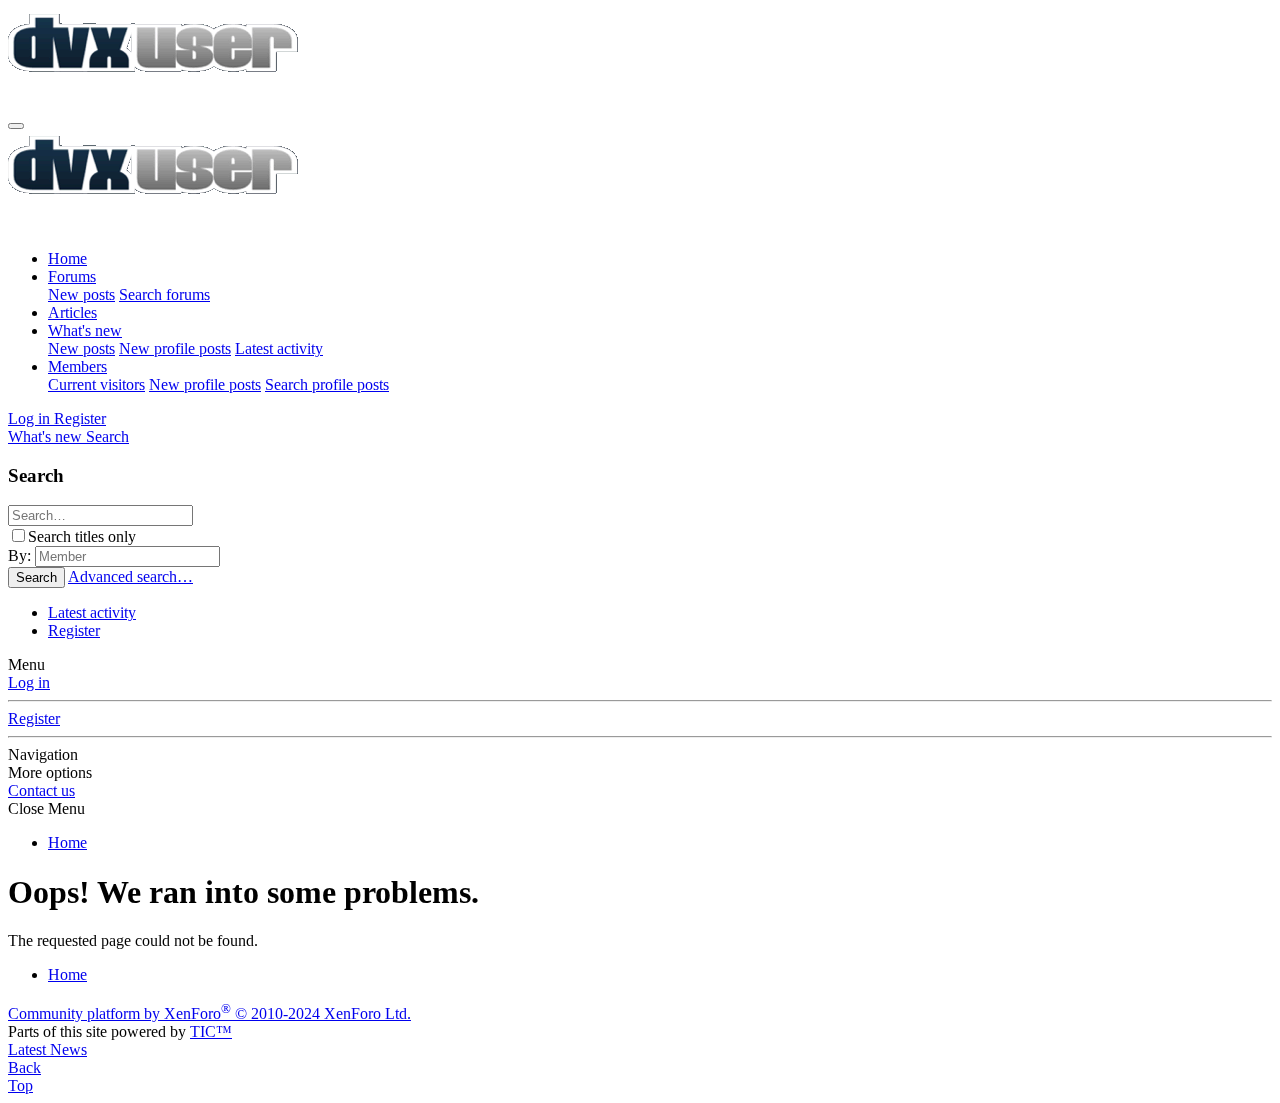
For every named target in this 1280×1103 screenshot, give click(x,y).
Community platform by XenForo (209, 1013)
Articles (72, 312)
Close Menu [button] (46, 808)
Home (67, 258)
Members (77, 366)
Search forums (164, 294)
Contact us (41, 790)
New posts (81, 294)
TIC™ (211, 1031)
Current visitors (96, 384)
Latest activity (279, 348)
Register (74, 630)
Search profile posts (327, 384)
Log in (29, 682)
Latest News (47, 1049)
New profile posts (175, 348)
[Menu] (16, 126)
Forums (72, 276)
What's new (85, 330)
